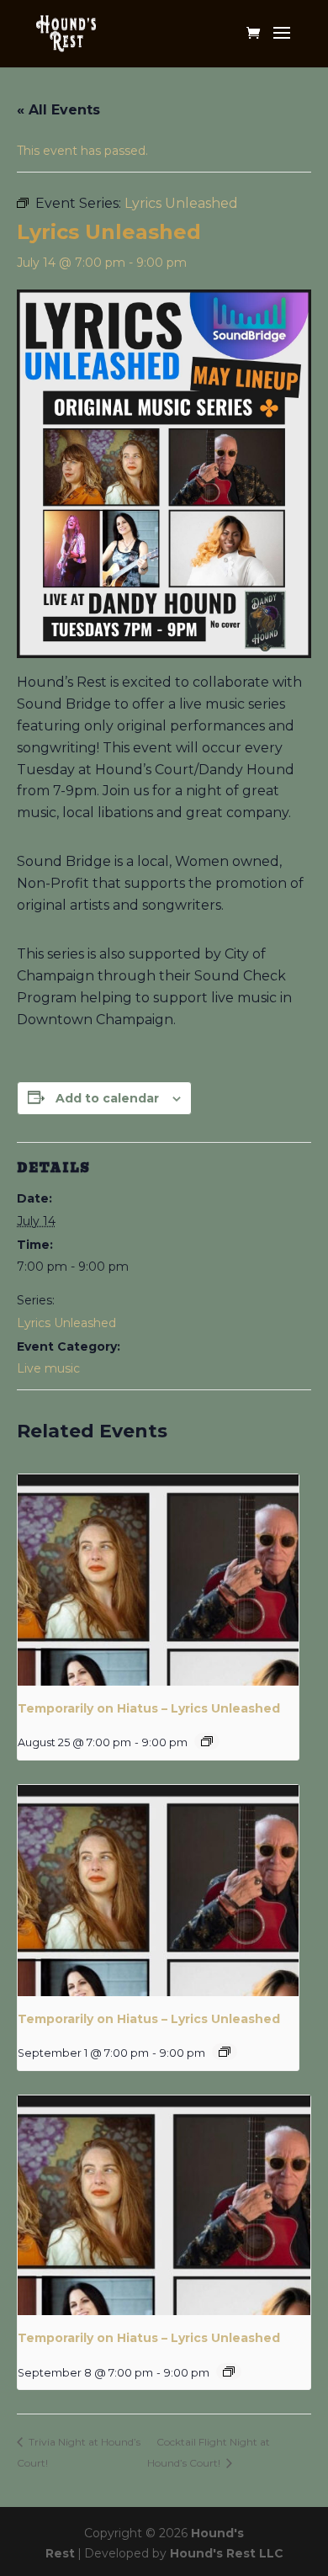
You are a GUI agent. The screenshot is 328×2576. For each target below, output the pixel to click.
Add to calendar (107, 1098)
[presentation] (158, 1580)
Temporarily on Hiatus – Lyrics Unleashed (149, 1708)
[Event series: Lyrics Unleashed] (207, 1741)
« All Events (58, 110)
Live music (48, 1368)
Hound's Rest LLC (227, 2553)
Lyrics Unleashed (66, 1323)
